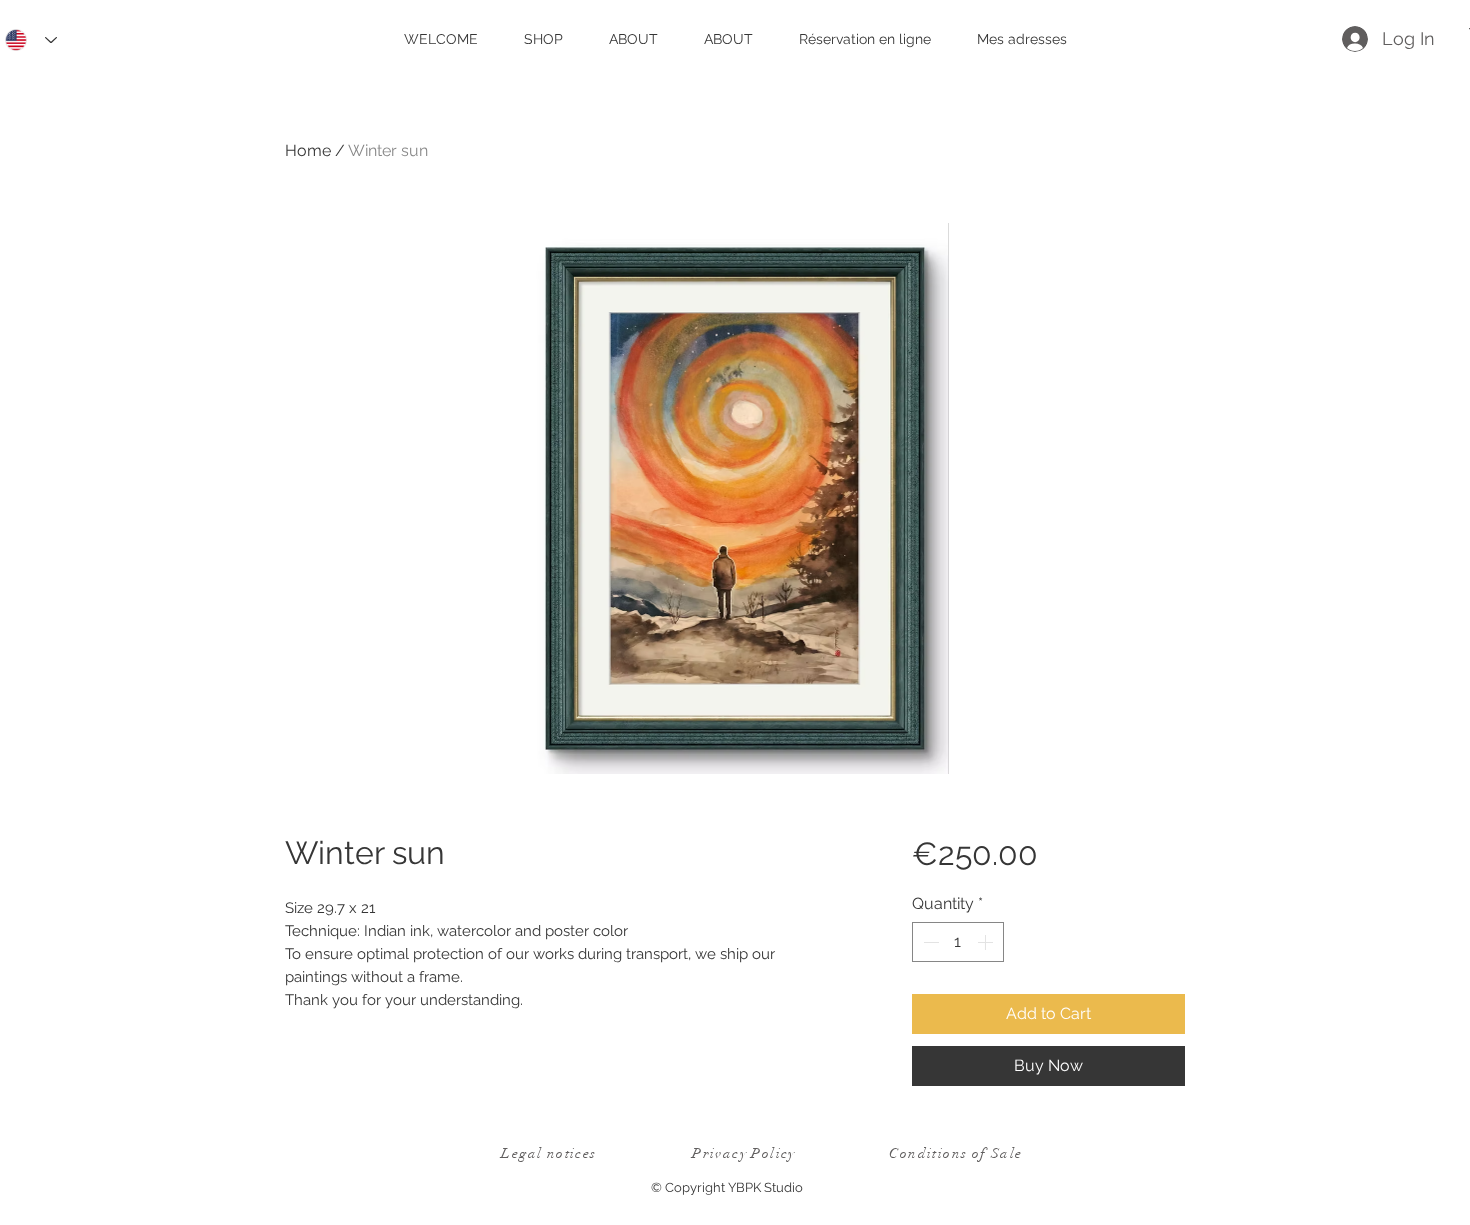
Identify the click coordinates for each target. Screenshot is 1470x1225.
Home (308, 150)
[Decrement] (929, 942)
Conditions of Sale (955, 1153)
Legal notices (548, 1153)
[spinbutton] (958, 942)
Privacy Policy (744, 1153)
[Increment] (987, 942)
